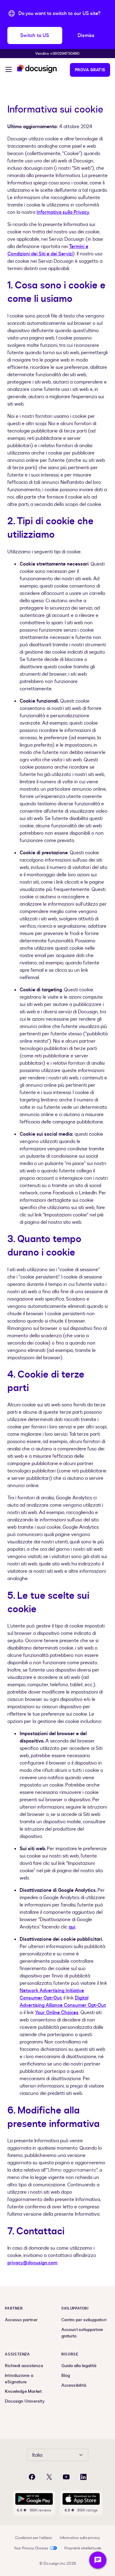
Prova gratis (90, 70)
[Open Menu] (9, 70)
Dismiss (86, 35)
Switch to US (35, 35)
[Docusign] (37, 69)
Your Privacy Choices (31, 2548)
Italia (37, 2455)
